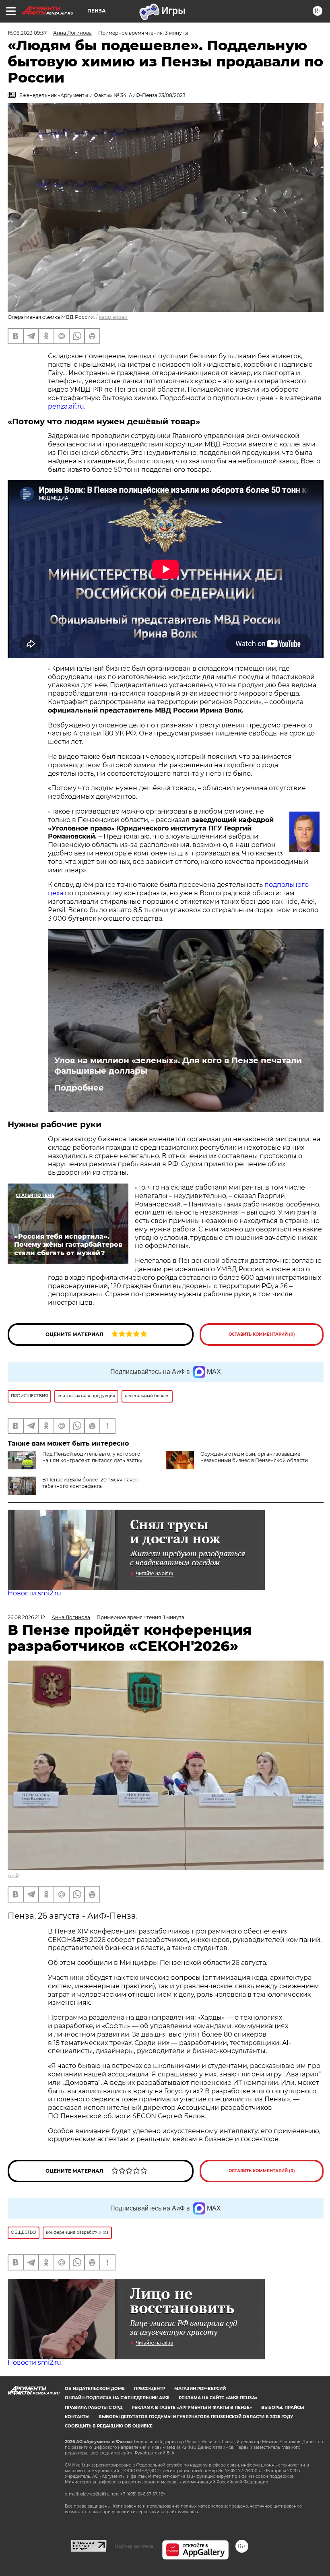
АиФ (13, 1875)
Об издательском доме (95, 2389)
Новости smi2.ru (34, 1593)
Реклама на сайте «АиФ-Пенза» (218, 2398)
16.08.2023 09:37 (27, 33)
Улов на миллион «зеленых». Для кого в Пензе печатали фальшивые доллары (178, 1066)
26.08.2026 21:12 (26, 1617)
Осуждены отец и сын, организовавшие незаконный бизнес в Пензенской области (254, 1457)
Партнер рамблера (134, 2546)
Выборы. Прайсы (283, 2408)
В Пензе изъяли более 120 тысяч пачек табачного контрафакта (90, 1483)
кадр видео (113, 317)
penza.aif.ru (66, 406)
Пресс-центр (150, 2389)
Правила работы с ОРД (94, 2408)
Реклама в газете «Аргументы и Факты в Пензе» (192, 2408)
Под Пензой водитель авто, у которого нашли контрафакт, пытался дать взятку (92, 1457)
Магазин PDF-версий (200, 2389)
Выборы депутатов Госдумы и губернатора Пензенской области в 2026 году (196, 2417)
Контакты (77, 2417)
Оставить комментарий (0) (262, 1334)
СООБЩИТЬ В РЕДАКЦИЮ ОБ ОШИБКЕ (109, 2426)
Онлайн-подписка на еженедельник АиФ (117, 2398)
